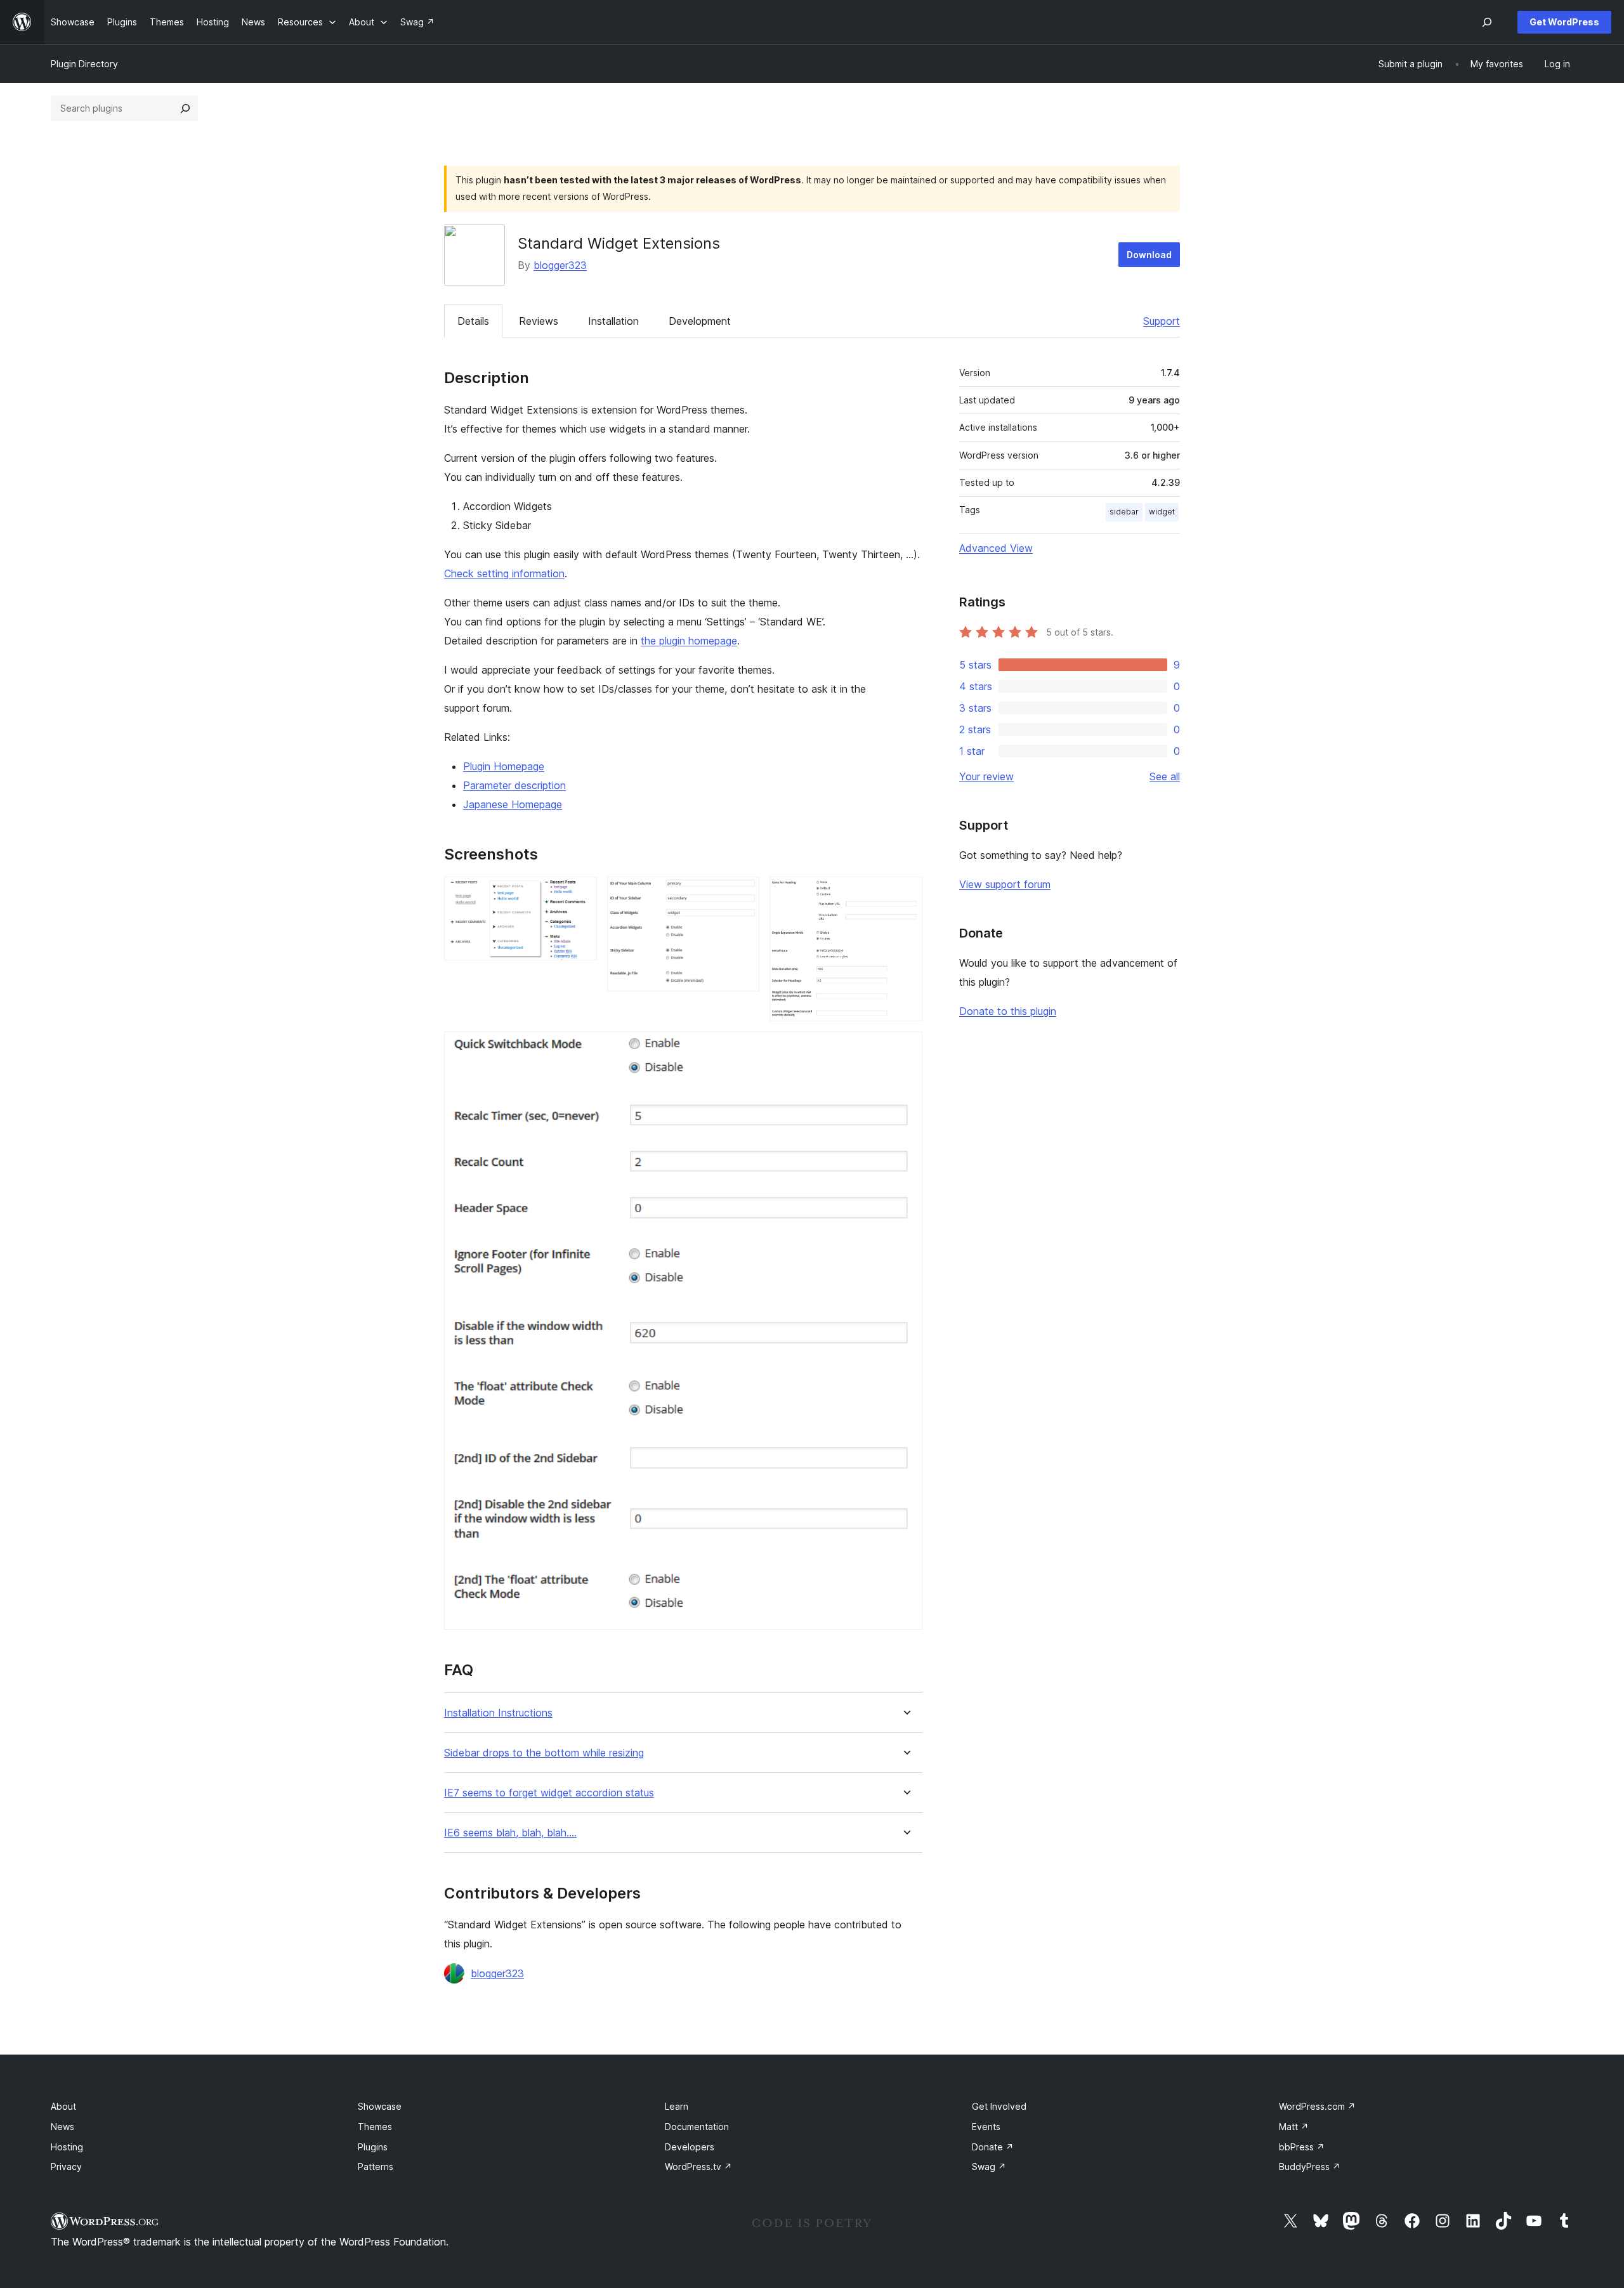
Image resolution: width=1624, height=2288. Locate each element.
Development (700, 321)
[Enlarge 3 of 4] (905, 894)
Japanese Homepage (513, 804)
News (62, 2127)
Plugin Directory (84, 64)
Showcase (380, 2106)
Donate (993, 2147)
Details (473, 321)
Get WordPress (1564, 22)
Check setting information (504, 573)
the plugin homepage (689, 641)
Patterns (376, 2167)
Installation (613, 321)
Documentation (697, 2127)
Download (1149, 255)
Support (1162, 321)
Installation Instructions (498, 1713)
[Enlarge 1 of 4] (580, 894)
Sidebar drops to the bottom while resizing (544, 1753)
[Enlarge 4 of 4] (905, 1049)
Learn (677, 2106)
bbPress (1302, 2147)
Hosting (67, 2147)
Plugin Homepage (504, 766)
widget (1162, 512)
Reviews (539, 321)
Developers (690, 2147)
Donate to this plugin (1008, 1011)
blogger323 (560, 265)
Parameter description (514, 785)
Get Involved (999, 2106)
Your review (986, 776)
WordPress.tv (698, 2167)
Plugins (373, 2147)
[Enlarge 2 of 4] (742, 894)
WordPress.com (1317, 2106)
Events (986, 2127)
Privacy (66, 2167)
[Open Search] (1487, 22)
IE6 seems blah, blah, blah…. (510, 1833)
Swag (989, 2167)
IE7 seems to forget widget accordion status (549, 1793)
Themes (375, 2127)
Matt (1294, 2127)
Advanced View (996, 548)
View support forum (1005, 884)
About (63, 2106)
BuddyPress (1310, 2167)
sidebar (1124, 512)
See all (1165, 776)
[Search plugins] (185, 108)
